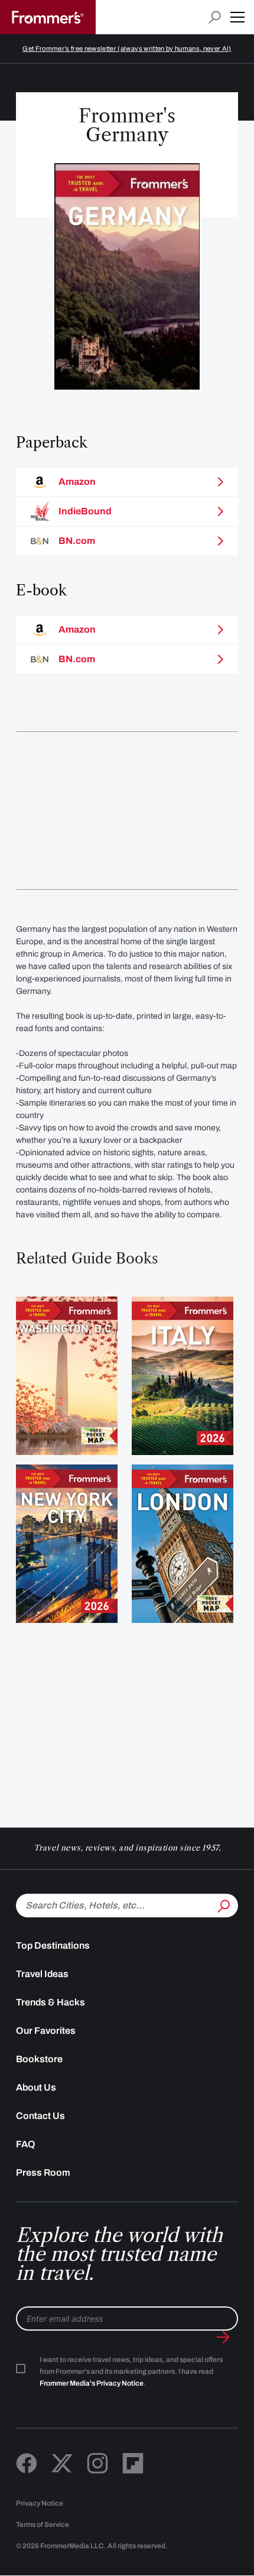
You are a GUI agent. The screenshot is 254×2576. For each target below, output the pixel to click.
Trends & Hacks (51, 2002)
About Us (36, 2087)
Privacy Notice (40, 2503)
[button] (237, 17)
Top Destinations (53, 1945)
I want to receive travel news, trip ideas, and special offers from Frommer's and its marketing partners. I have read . (131, 2371)
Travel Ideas (42, 1974)
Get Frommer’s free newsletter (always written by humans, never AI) (127, 48)
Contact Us (40, 2116)
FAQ (26, 2144)
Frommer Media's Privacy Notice (92, 2383)
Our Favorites (46, 2031)
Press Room (43, 2172)
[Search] (223, 1904)
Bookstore (39, 2059)
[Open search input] (215, 17)
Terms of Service (43, 2525)
